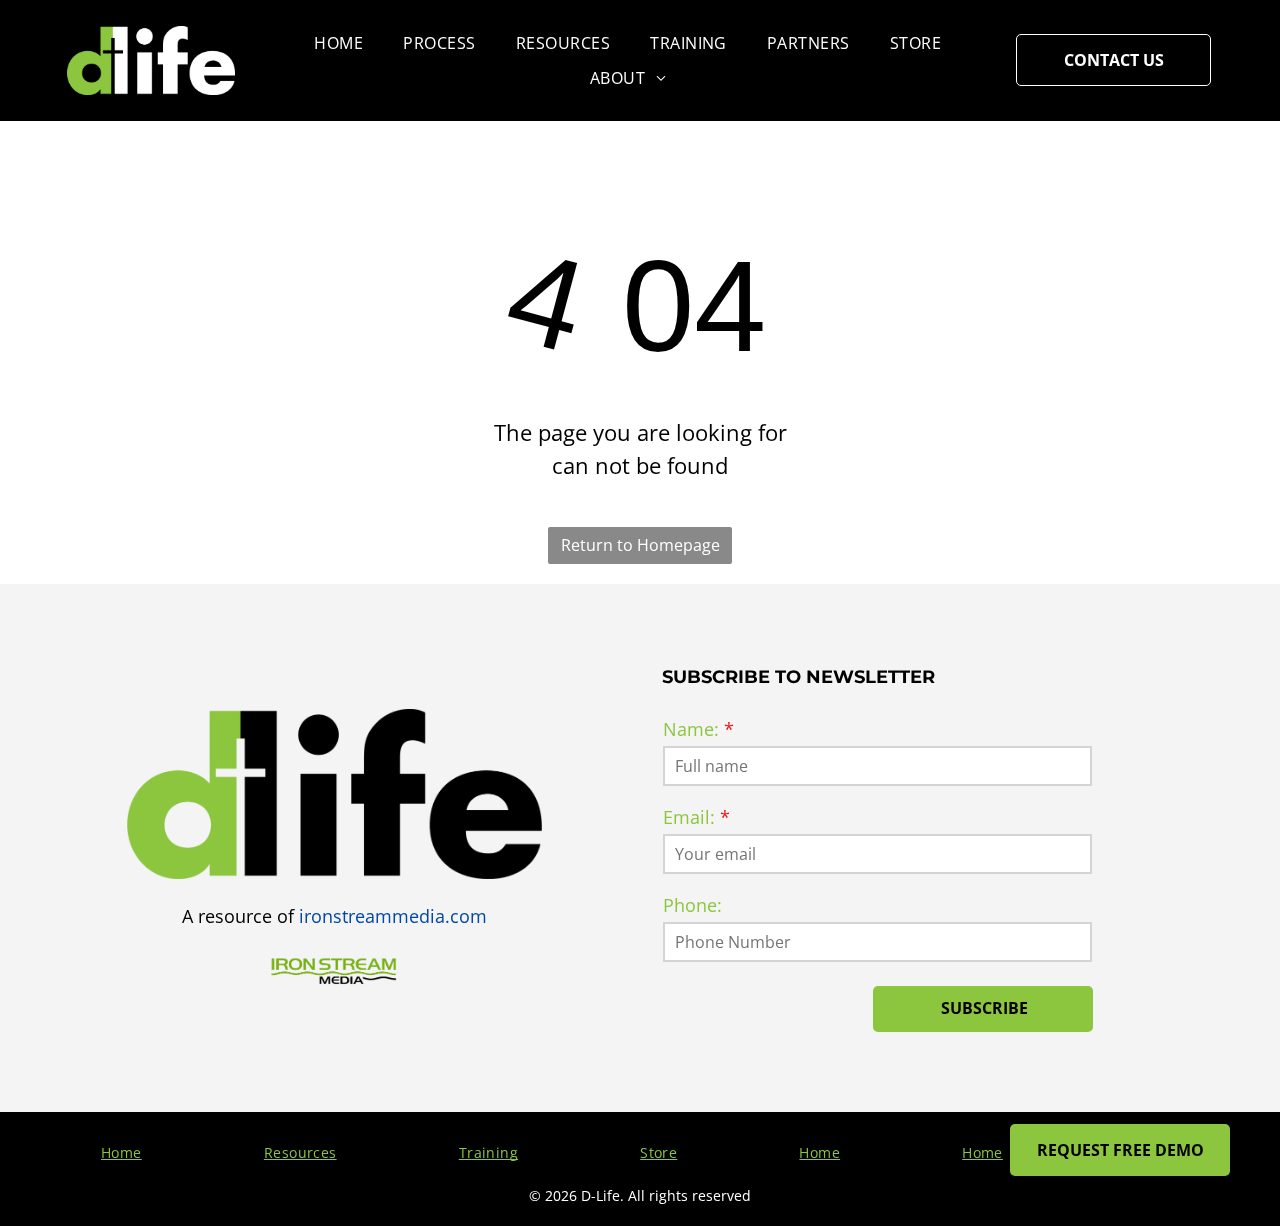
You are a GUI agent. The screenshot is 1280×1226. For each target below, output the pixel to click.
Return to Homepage (640, 545)
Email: (689, 817)
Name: (691, 729)
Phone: (692, 905)
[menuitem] (338, 43)
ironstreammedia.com (393, 916)
